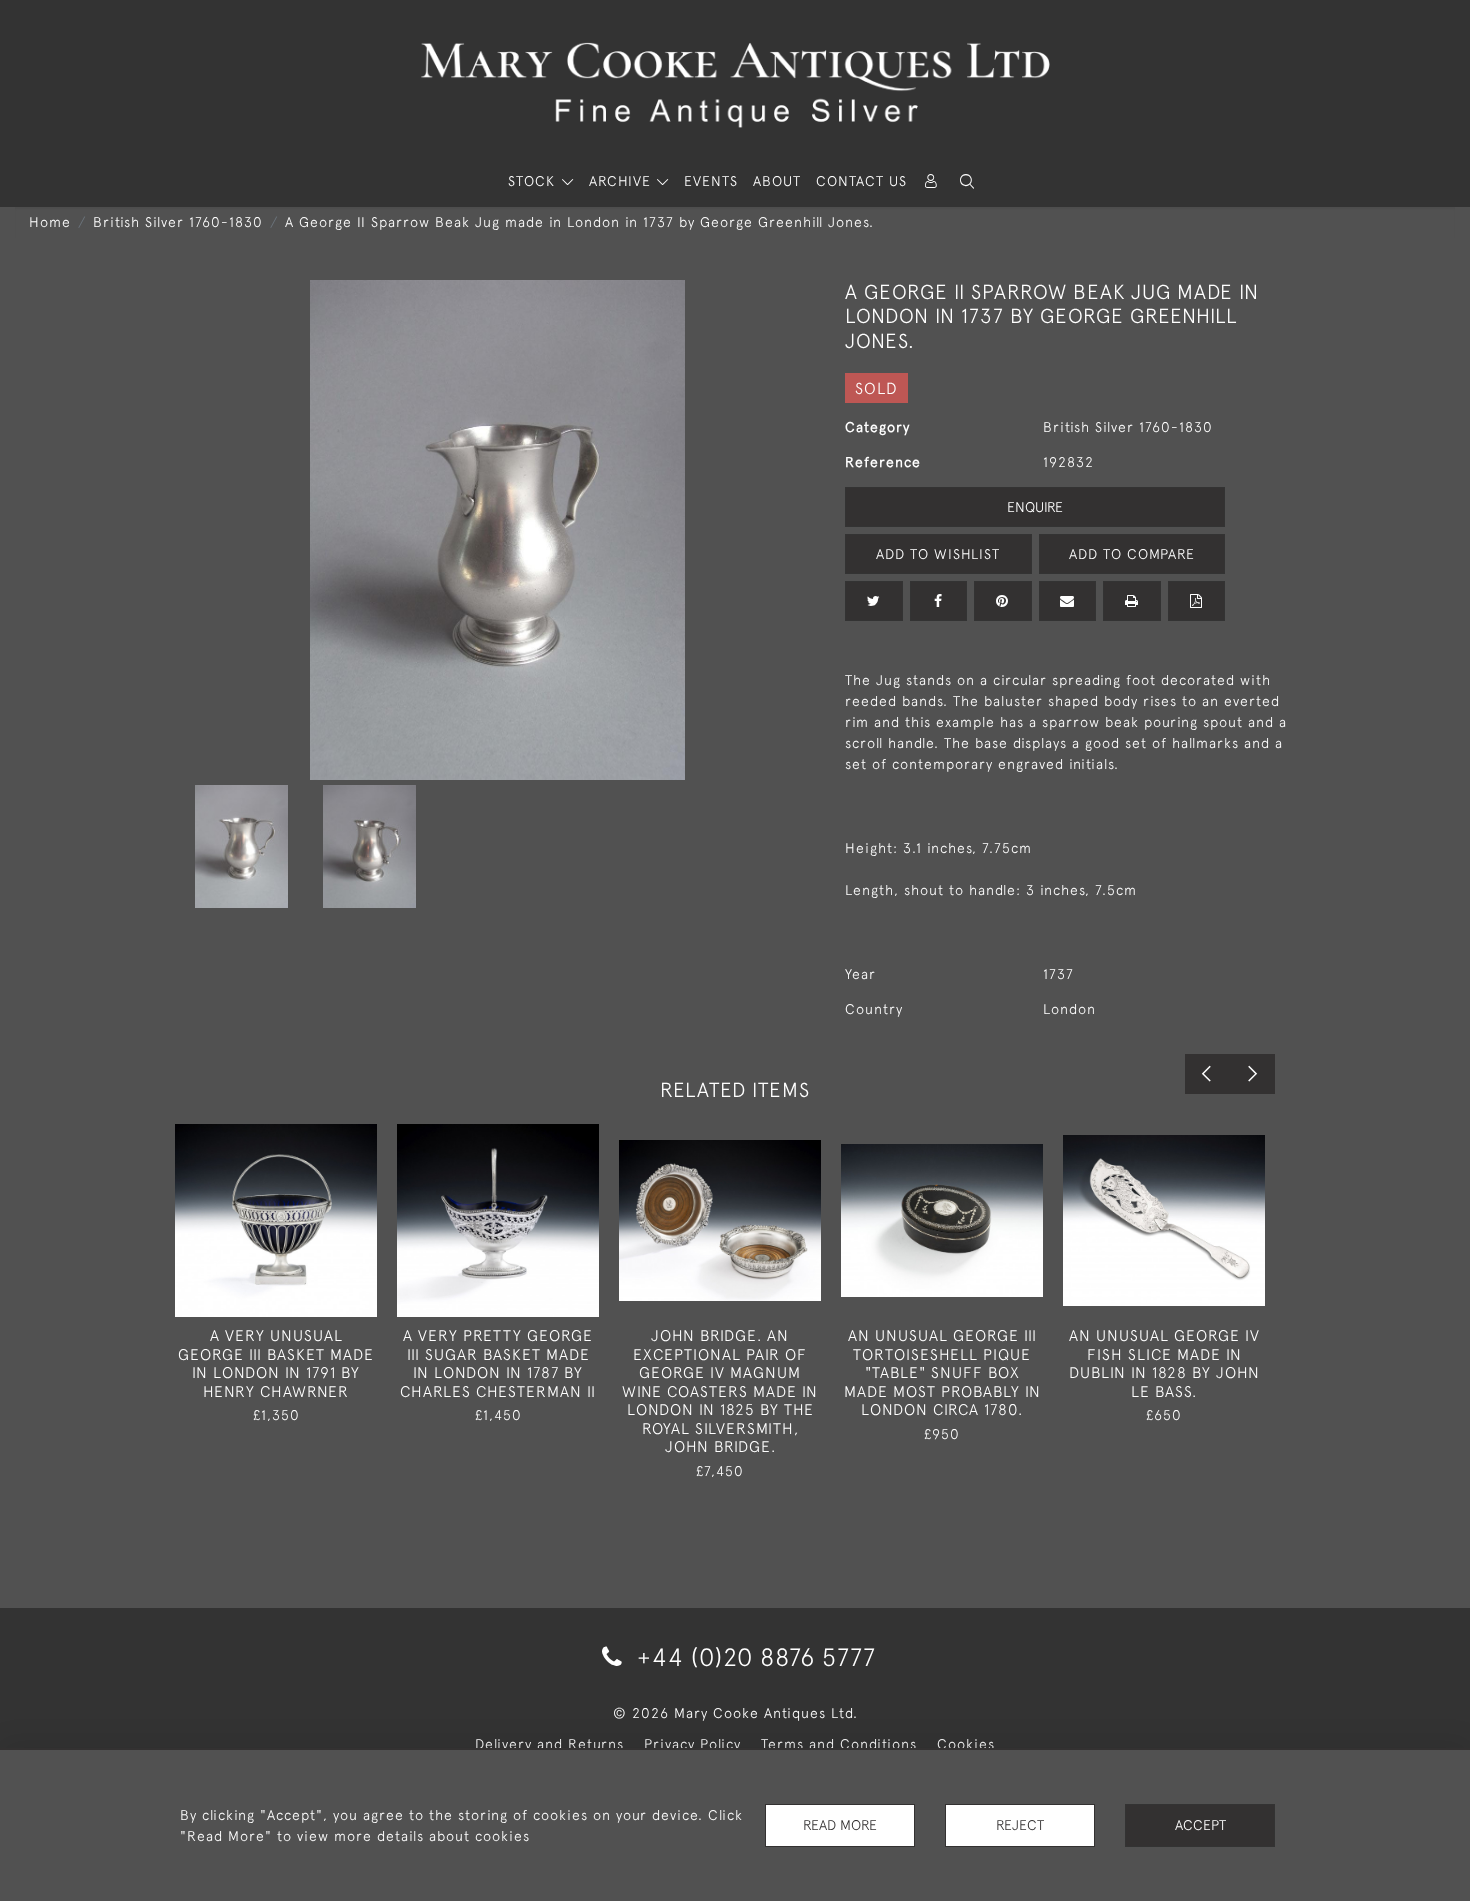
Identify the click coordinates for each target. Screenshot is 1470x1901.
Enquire (1035, 507)
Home (50, 222)
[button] (967, 181)
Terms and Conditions (839, 1744)
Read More (840, 1825)
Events (711, 181)
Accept (1200, 1825)
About (777, 181)
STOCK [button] (534, 181)
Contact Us (861, 181)
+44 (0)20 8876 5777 (753, 1656)
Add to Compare (1132, 554)
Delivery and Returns (549, 1744)
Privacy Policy (692, 1744)
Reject (1020, 1825)
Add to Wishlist (938, 554)
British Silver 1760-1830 (178, 222)
